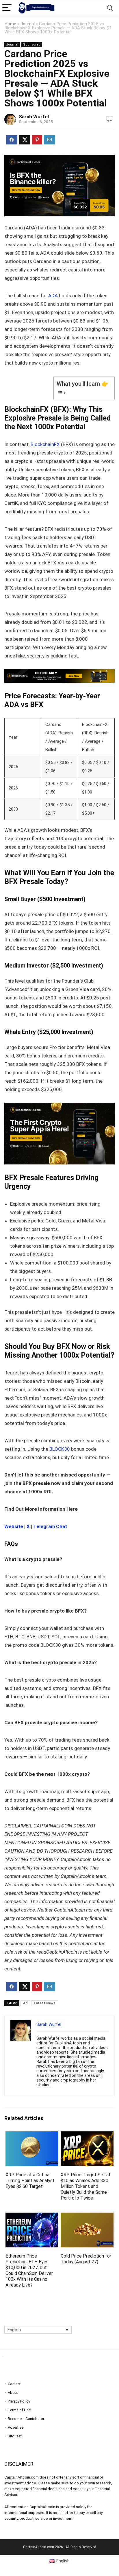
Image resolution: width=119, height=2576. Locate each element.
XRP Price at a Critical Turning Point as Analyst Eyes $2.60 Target (30, 2181)
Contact (14, 2384)
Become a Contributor (26, 2419)
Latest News (45, 2003)
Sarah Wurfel (34, 117)
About (13, 2393)
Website (14, 1526)
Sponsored (32, 45)
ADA (53, 296)
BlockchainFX (45, 444)
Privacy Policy (19, 2401)
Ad (25, 2003)
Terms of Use (19, 2410)
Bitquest (15, 2436)
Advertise (16, 2427)
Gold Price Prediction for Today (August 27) (86, 2259)
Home (10, 24)
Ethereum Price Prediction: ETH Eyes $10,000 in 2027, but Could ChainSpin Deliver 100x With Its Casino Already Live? (29, 2270)
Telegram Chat (50, 1526)
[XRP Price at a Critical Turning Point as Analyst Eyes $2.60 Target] (32, 2135)
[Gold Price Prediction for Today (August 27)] (87, 2217)
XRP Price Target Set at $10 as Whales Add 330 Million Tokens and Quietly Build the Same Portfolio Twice (86, 2186)
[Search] (110, 8)
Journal (28, 24)
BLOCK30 (60, 1449)
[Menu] (7, 8)
